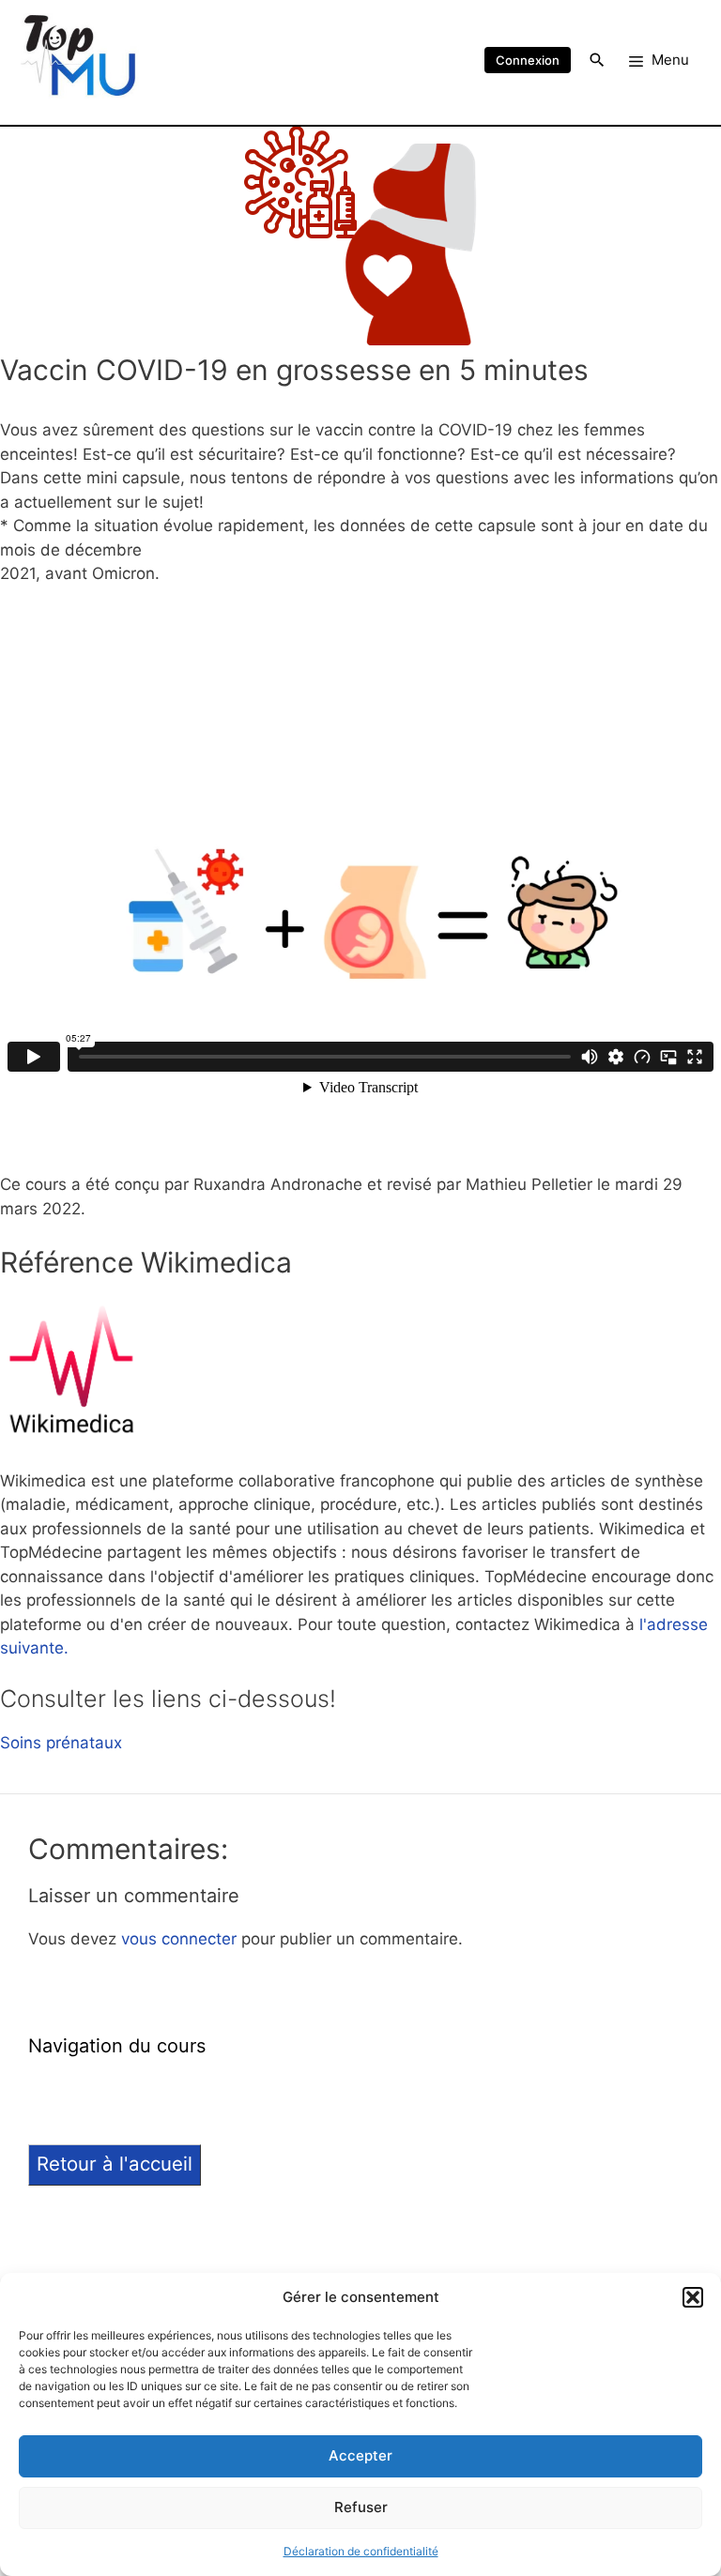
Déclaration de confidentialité (361, 2551)
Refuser (361, 2507)
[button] (693, 2297)
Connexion (528, 60)
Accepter (360, 2455)
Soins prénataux (61, 1743)
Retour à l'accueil (115, 2164)
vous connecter (179, 1939)
